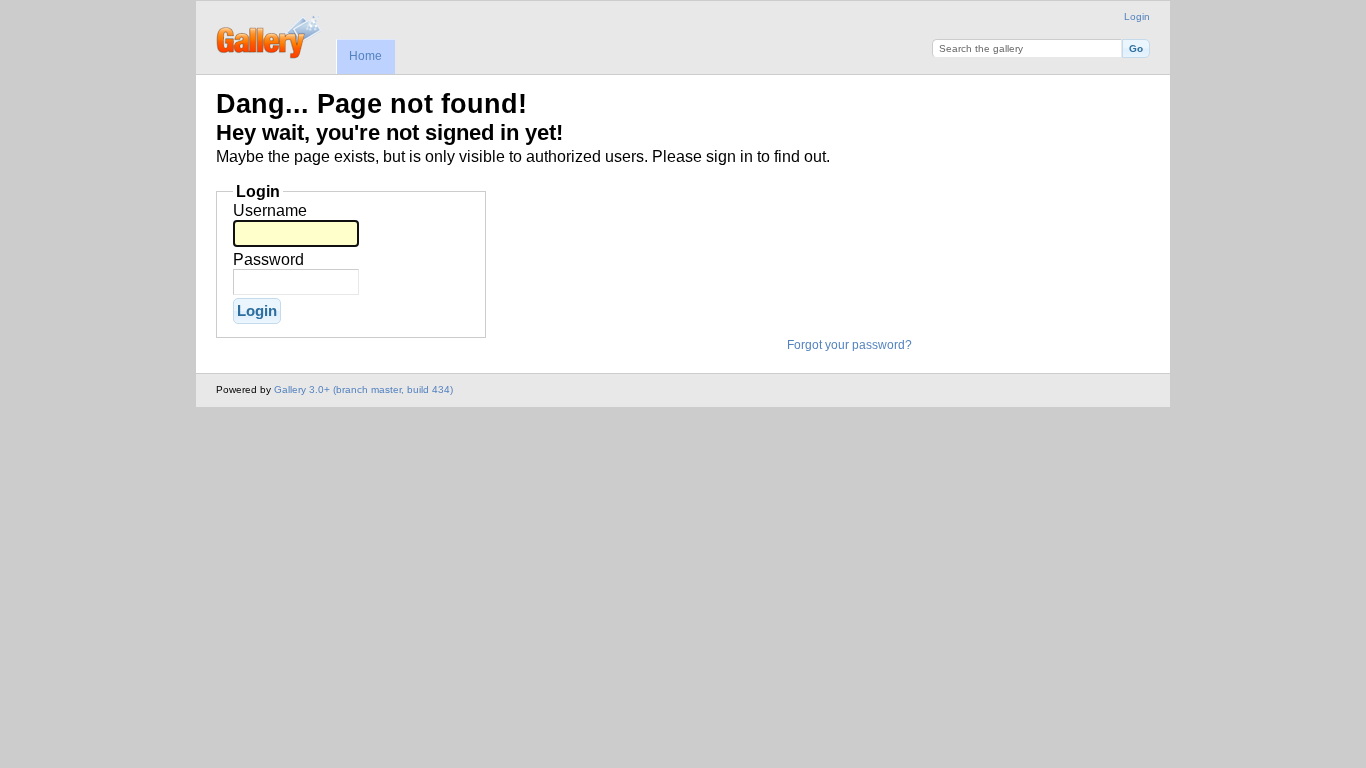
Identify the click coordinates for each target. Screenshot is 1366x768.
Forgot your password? (849, 345)
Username (270, 210)
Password (268, 259)
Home (365, 56)
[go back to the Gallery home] (269, 35)
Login (1137, 16)
